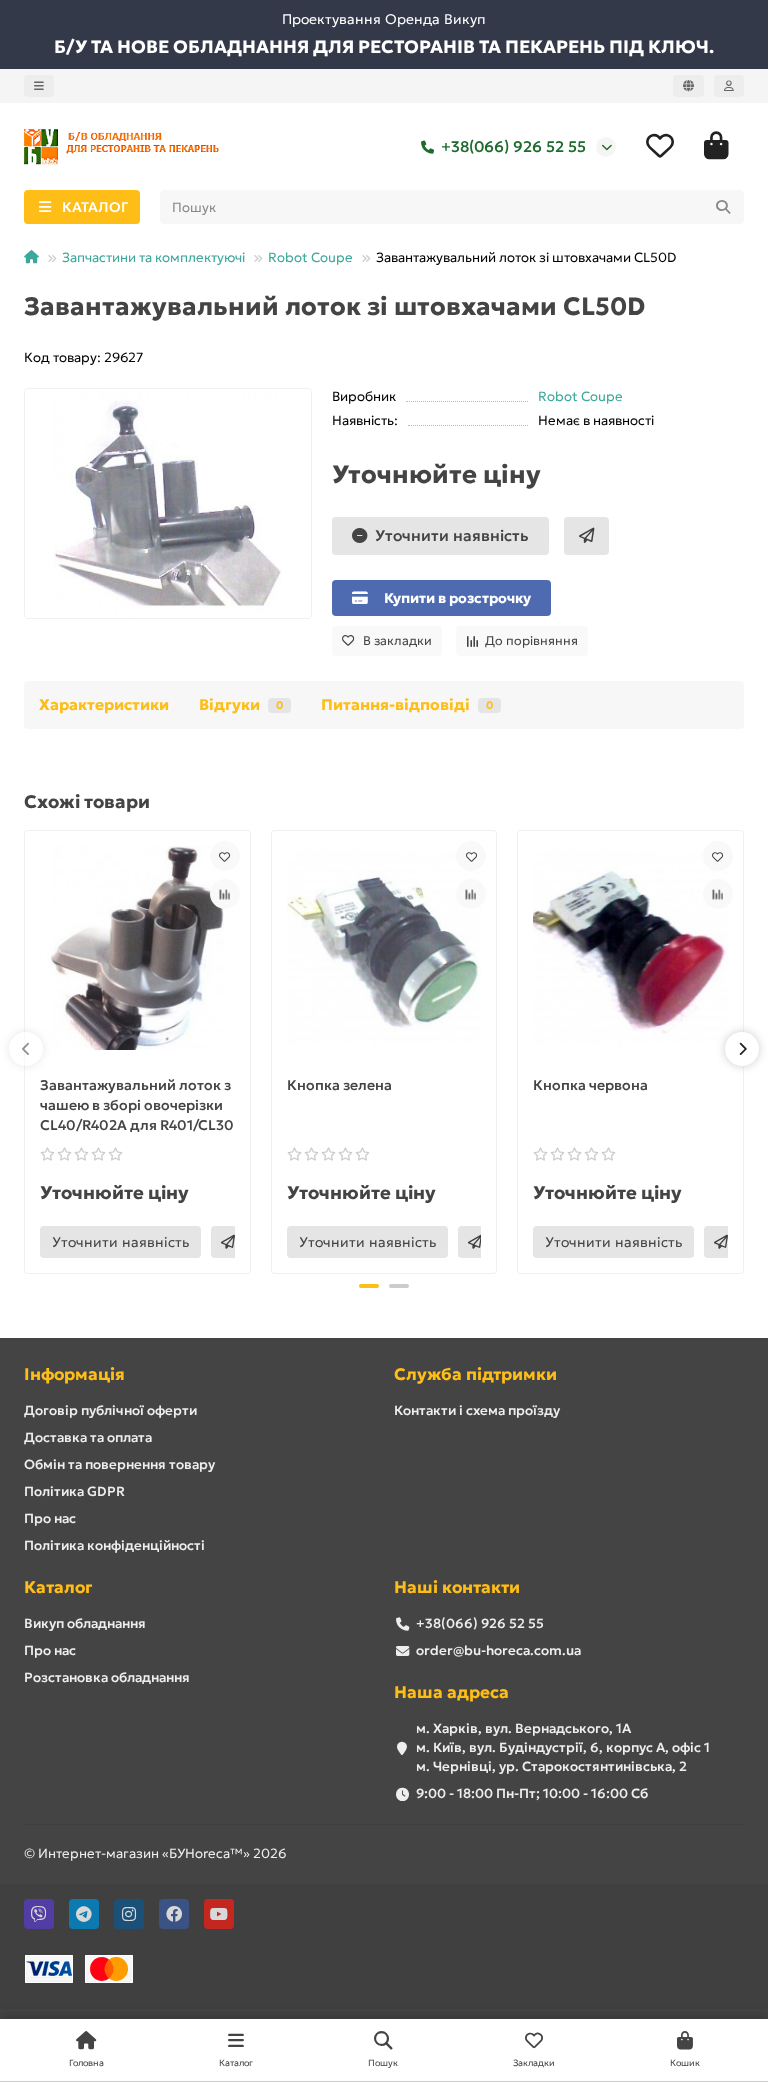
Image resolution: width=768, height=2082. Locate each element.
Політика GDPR (74, 1491)
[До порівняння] (225, 894)
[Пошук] (723, 207)
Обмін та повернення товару (119, 1464)
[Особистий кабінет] (729, 86)
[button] (26, 1049)
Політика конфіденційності (114, 1545)
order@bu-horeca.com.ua (498, 1650)
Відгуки (241, 704)
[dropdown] (39, 86)
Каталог (58, 1587)
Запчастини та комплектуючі (153, 257)
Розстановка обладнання (107, 1677)
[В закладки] (225, 856)
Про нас (50, 1518)
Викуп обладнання (85, 1623)
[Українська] (688, 86)
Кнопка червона (590, 1085)
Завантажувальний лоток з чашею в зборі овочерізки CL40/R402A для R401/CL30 (137, 1105)
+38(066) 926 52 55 (513, 146)
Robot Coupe (310, 257)
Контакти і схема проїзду (477, 1410)
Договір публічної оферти (110, 1410)
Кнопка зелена (339, 1085)
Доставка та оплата (88, 1437)
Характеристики (104, 704)
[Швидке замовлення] (586, 536)
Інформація (74, 1374)
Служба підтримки (475, 1374)
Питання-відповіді (407, 704)
